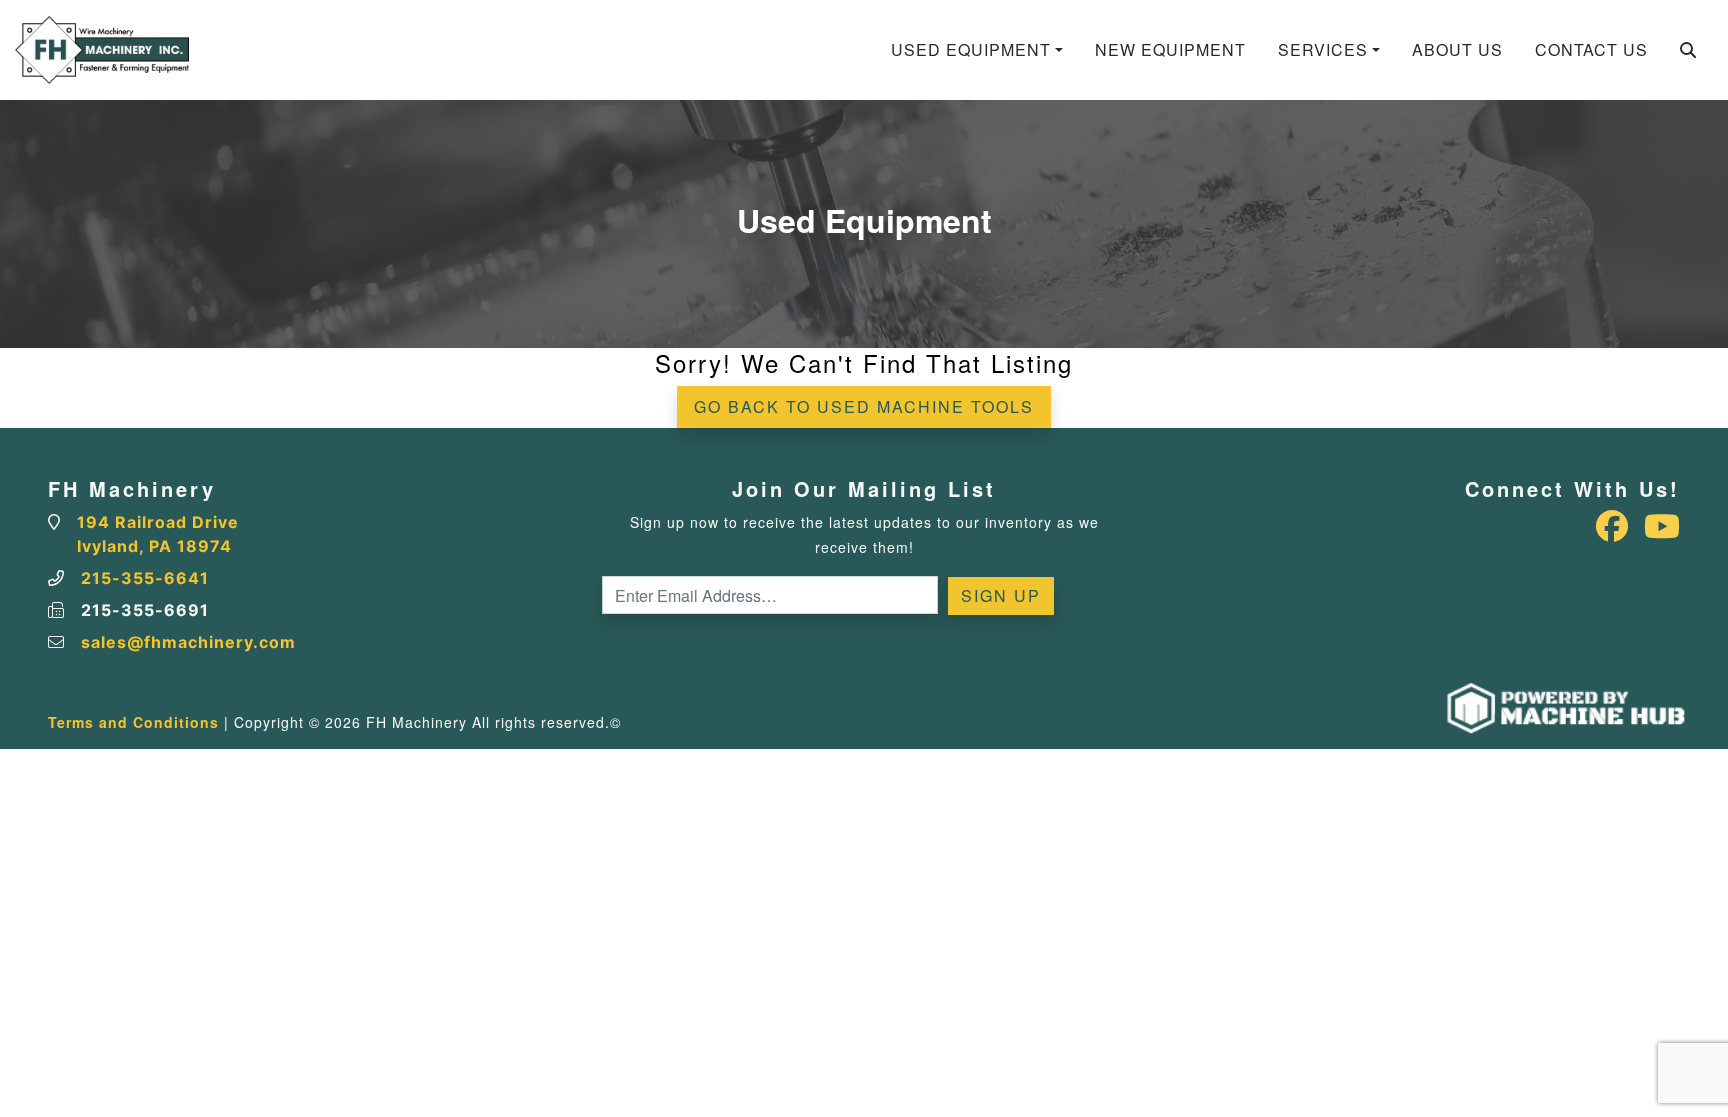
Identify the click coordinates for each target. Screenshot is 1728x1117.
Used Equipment (971, 49)
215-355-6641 (145, 578)
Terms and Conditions (133, 722)
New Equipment (1170, 49)
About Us (1457, 49)
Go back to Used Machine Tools (864, 406)
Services (1323, 49)
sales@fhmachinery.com (188, 642)
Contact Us (1591, 49)
